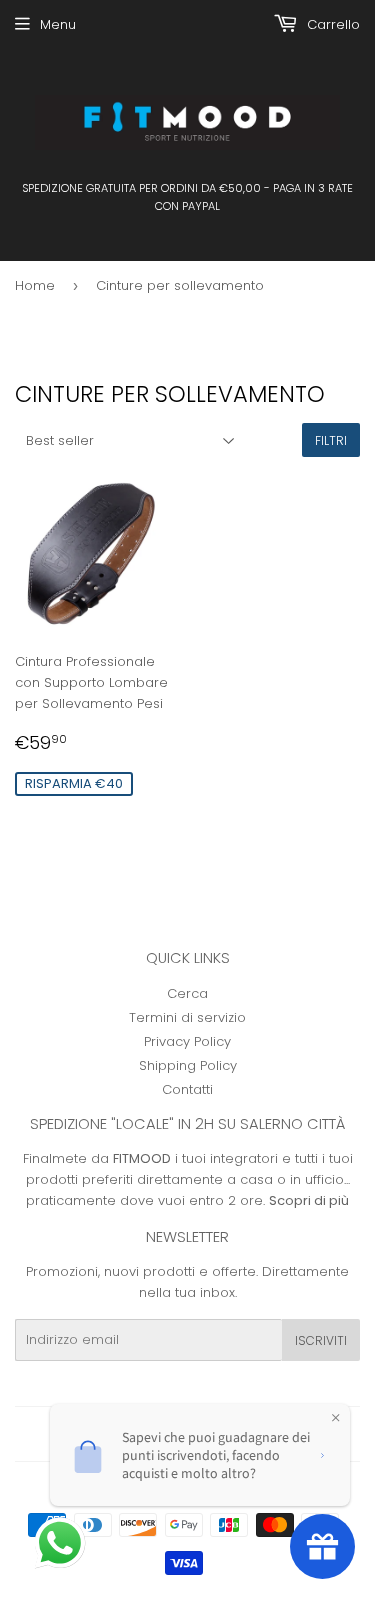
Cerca (187, 993)
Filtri (331, 440)
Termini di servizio (187, 1017)
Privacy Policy (187, 1041)
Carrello (331, 24)
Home (35, 285)
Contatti (187, 1089)
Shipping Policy (188, 1065)
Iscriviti (321, 1340)
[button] (62, 1545)
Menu (58, 24)
